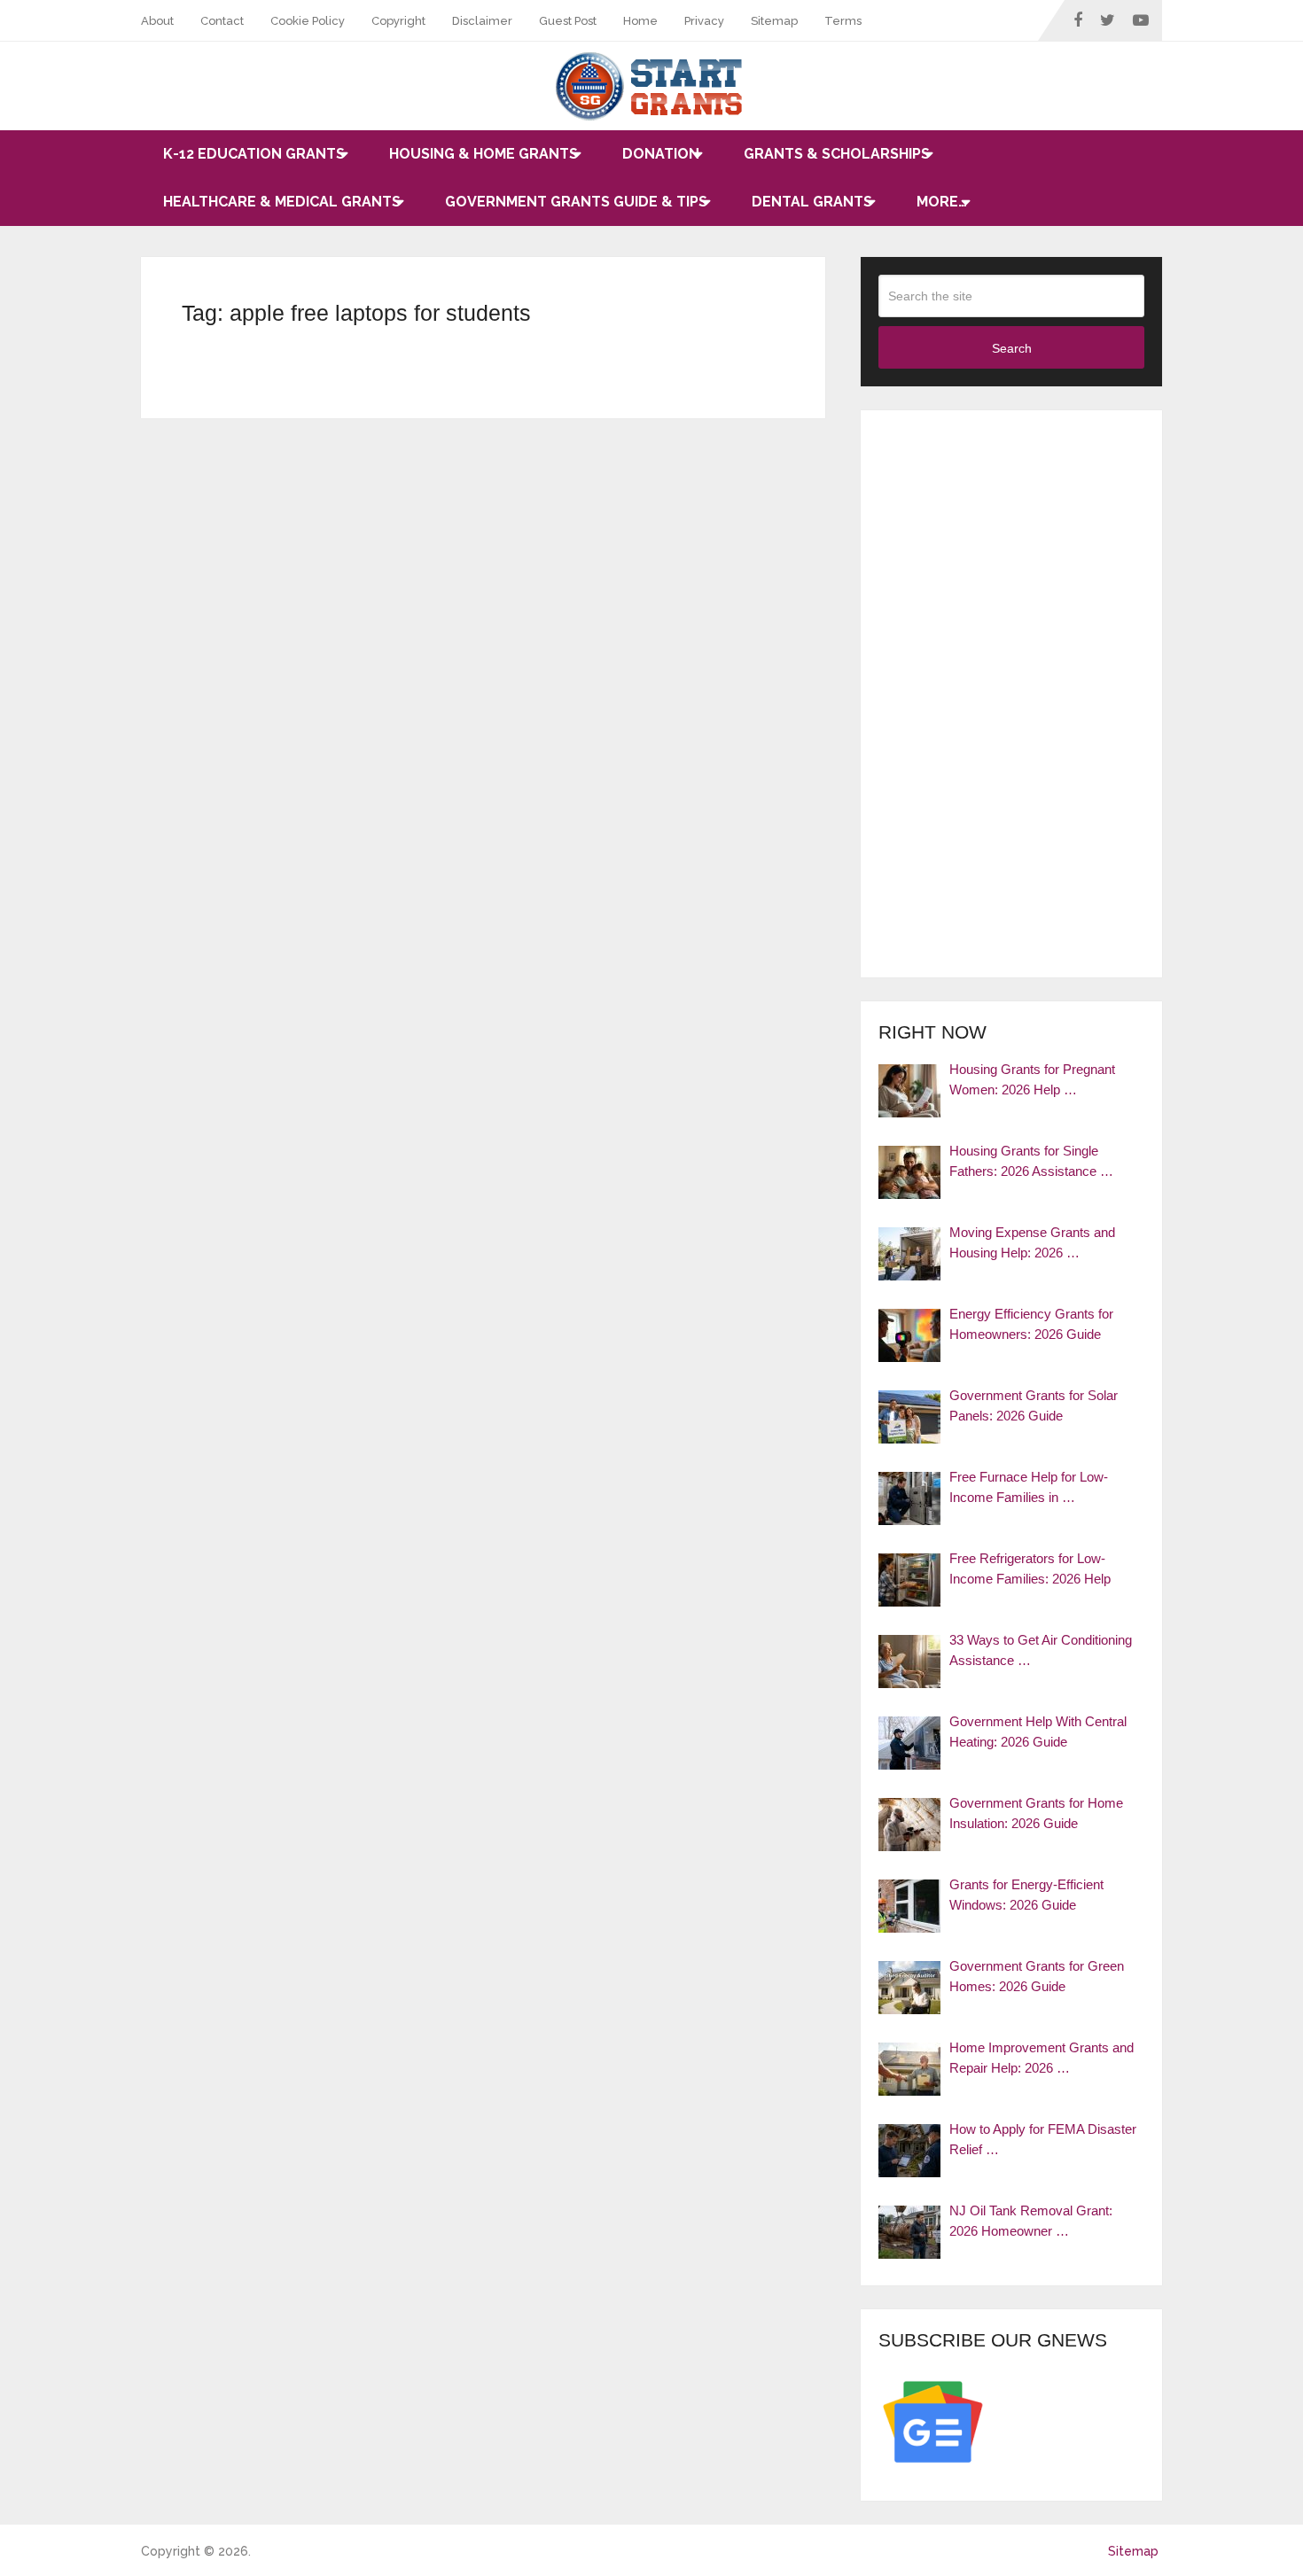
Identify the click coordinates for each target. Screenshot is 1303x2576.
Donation (661, 154)
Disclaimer (482, 21)
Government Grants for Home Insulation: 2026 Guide (1036, 1813)
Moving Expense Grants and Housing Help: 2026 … (1032, 1242)
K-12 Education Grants (254, 154)
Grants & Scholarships (837, 154)
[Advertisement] (1011, 694)
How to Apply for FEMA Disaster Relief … (1043, 2139)
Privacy (704, 21)
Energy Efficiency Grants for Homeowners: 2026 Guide (1031, 1324)
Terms (843, 21)
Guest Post (568, 21)
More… (942, 202)
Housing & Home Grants (484, 154)
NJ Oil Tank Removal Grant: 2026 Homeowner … (1031, 2221)
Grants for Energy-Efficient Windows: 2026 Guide (1026, 1895)
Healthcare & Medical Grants (282, 202)
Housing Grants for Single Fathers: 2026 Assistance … (1031, 1161)
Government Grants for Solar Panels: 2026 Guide (1034, 1405)
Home (640, 21)
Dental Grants (812, 202)
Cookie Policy (308, 21)
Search (1012, 348)
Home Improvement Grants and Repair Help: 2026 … (1042, 2058)
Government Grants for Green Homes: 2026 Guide (1037, 1976)
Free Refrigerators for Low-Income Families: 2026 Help (1030, 1568)
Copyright (398, 21)
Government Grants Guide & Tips (576, 202)
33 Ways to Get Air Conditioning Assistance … (1041, 1650)
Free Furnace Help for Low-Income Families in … (1029, 1487)
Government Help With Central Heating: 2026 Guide (1038, 1732)
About (157, 21)
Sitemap (774, 21)
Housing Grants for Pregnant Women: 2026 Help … (1032, 1079)
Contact (222, 21)
